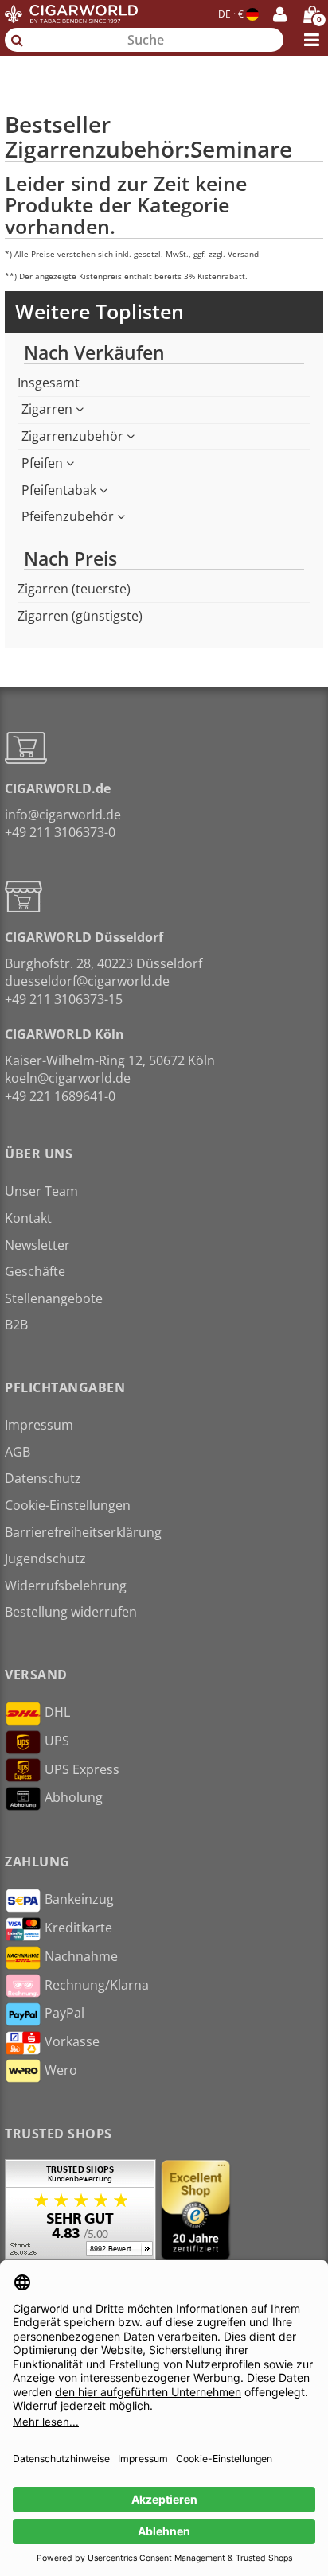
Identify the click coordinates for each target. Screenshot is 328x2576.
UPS (57, 1741)
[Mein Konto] (279, 14)
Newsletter (37, 1245)
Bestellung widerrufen (71, 1612)
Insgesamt (49, 383)
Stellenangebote (54, 1298)
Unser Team (41, 1191)
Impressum (39, 1425)
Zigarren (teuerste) (74, 589)
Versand (243, 254)
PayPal (64, 2013)
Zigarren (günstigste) (80, 616)
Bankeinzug (79, 1899)
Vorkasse (72, 2041)
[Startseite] (71, 14)
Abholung (74, 1797)
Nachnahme (81, 1956)
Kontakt (28, 1218)
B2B (16, 1325)
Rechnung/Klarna (97, 1985)
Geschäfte (35, 1271)
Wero (61, 2070)
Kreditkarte (78, 1928)
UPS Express (82, 1769)
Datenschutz (43, 1478)
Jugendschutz (45, 1558)
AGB (18, 1452)
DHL (57, 1712)
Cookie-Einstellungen (68, 1505)
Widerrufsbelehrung (66, 1586)
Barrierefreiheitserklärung (83, 1532)
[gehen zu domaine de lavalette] (164, 79)
